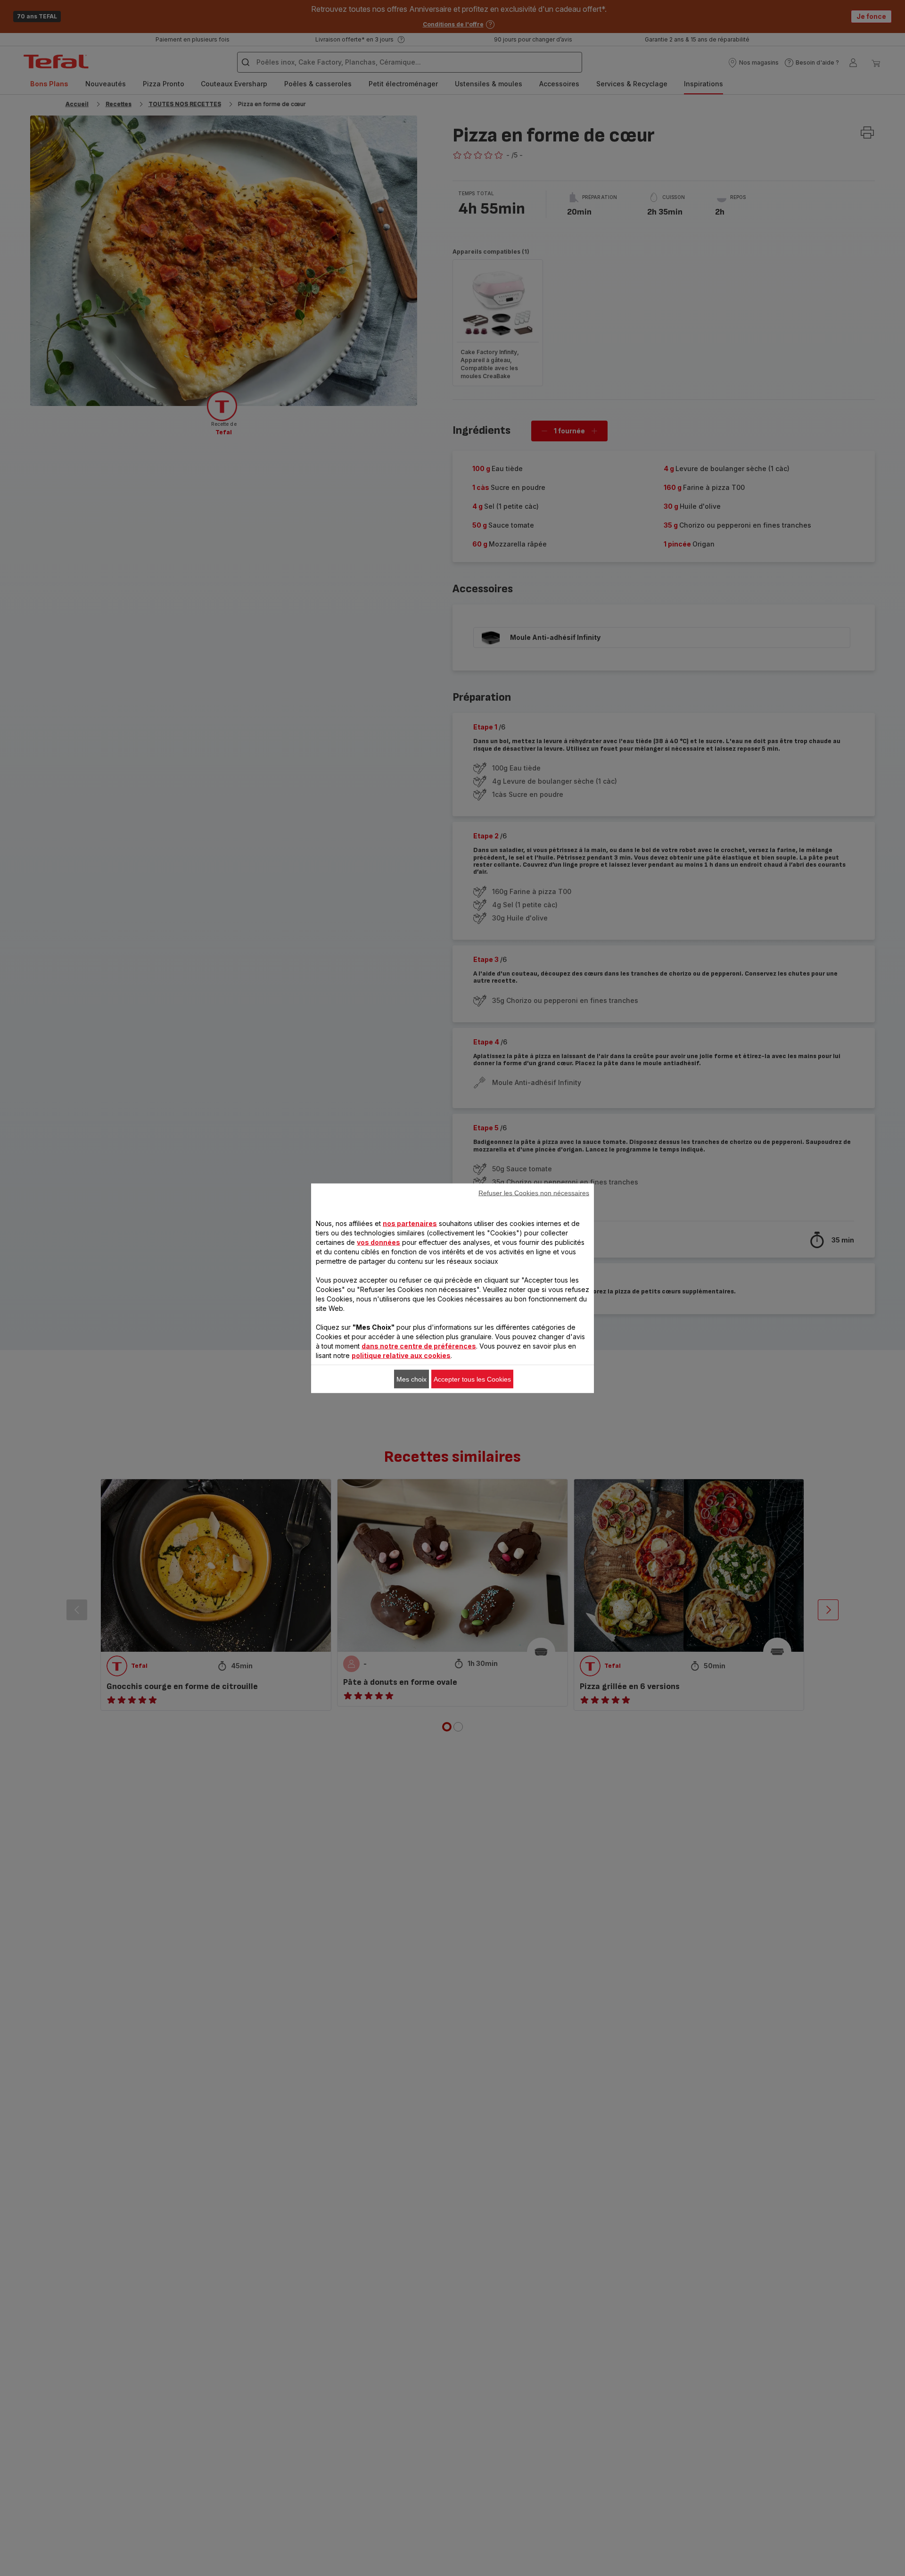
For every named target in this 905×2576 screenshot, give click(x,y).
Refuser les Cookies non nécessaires (534, 1193)
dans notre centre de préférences (419, 1346)
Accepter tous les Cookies (472, 1379)
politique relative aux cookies (401, 1355)
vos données (378, 1242)
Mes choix (411, 1379)
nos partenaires (410, 1223)
